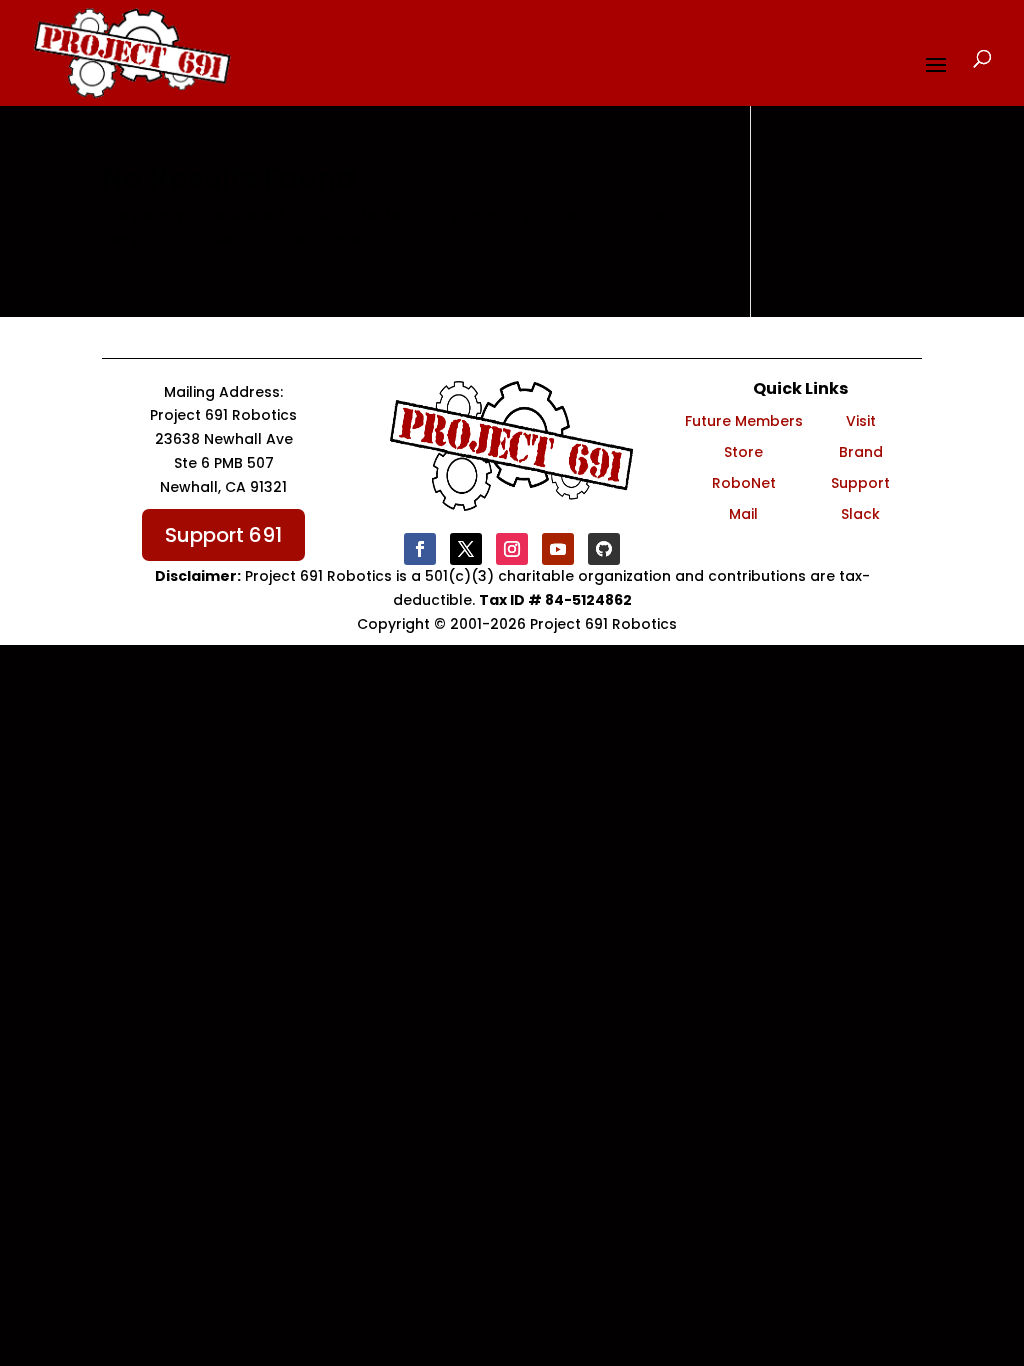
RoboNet (744, 483)
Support (860, 483)
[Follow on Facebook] (420, 549)
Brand (861, 452)
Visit (861, 421)
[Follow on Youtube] (558, 549)
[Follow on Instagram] (512, 549)
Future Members (744, 421)
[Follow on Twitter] (466, 549)
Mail (743, 514)
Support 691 (223, 535)
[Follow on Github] (604, 549)
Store (743, 452)
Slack (860, 514)
